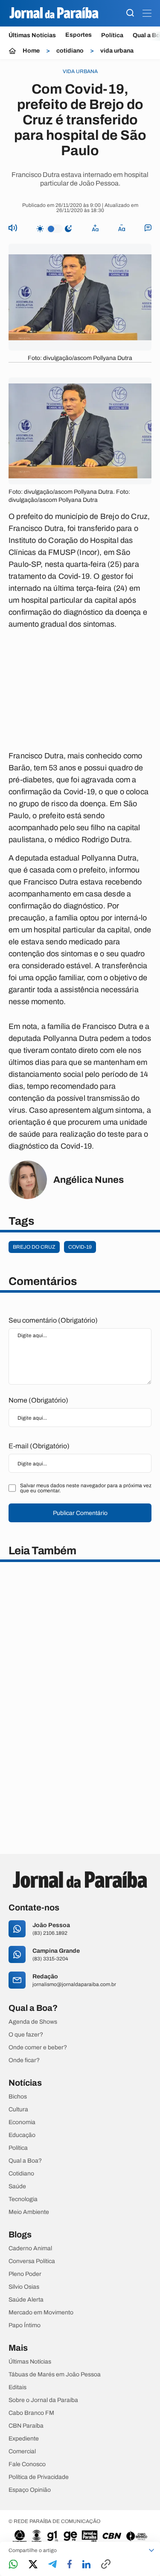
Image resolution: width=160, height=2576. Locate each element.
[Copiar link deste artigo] (106, 2565)
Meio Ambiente (29, 2212)
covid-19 (80, 1247)
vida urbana (117, 51)
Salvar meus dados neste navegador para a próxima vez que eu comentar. (86, 1488)
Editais (17, 2387)
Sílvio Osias (24, 2287)
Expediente (24, 2439)
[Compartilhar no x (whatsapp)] (33, 2565)
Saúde (17, 2187)
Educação (22, 2135)
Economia (22, 2122)
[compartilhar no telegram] (52, 2565)
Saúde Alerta (26, 2300)
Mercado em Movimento (41, 2313)
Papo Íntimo (25, 2325)
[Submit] (130, 13)
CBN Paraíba (26, 2426)
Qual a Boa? (25, 2161)
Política (112, 35)
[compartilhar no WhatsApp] (13, 2565)
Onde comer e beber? (38, 2048)
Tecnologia (23, 2199)
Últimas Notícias (32, 35)
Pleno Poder (25, 2274)
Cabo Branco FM (31, 2413)
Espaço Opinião (30, 2490)
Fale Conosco (27, 2464)
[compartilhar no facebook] (70, 2565)
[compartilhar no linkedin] (86, 2565)
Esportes (79, 35)
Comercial (22, 2452)
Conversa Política (32, 2261)
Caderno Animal (30, 2249)
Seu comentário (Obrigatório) (53, 1320)
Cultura (18, 2110)
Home (31, 51)
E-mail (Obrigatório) (39, 1446)
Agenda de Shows (33, 2022)
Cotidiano (21, 2174)
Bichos (18, 2097)
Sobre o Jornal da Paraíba (43, 2400)
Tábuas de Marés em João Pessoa (55, 2375)
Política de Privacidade (39, 2477)
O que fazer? (26, 2035)
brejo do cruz (34, 1247)
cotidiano (70, 51)
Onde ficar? (24, 2060)
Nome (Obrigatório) (38, 1400)
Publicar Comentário (80, 1513)
